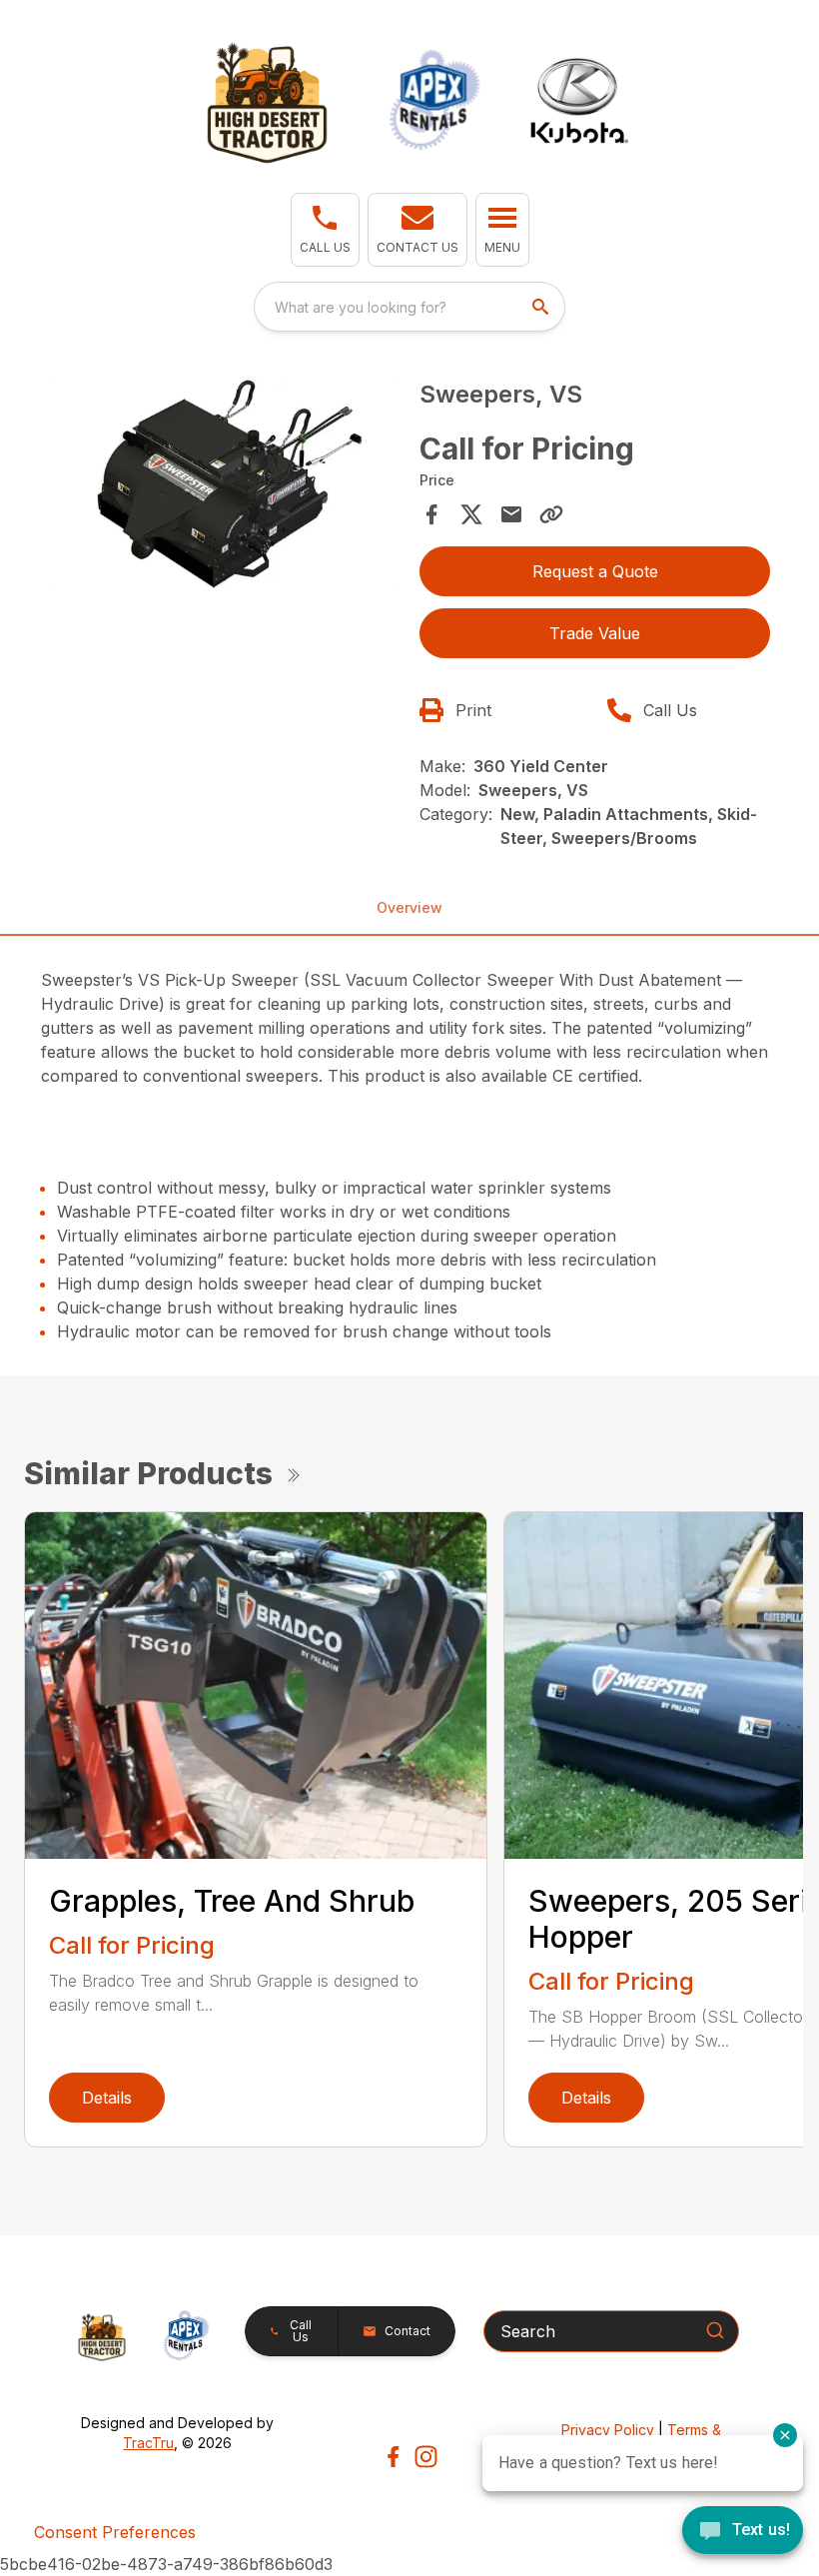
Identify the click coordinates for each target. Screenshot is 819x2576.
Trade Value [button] (595, 633)
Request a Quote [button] (595, 571)
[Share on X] (471, 514)
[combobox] (409, 307)
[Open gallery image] (224, 484)
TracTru (148, 2443)
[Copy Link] (551, 514)
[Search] (715, 2330)
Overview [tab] (409, 907)
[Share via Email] (511, 514)
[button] (325, 230)
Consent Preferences (115, 2532)
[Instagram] (426, 2457)
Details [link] (107, 2098)
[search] (542, 307)
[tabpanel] (224, 487)
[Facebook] (393, 2457)
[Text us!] (743, 2532)
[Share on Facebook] (431, 514)
